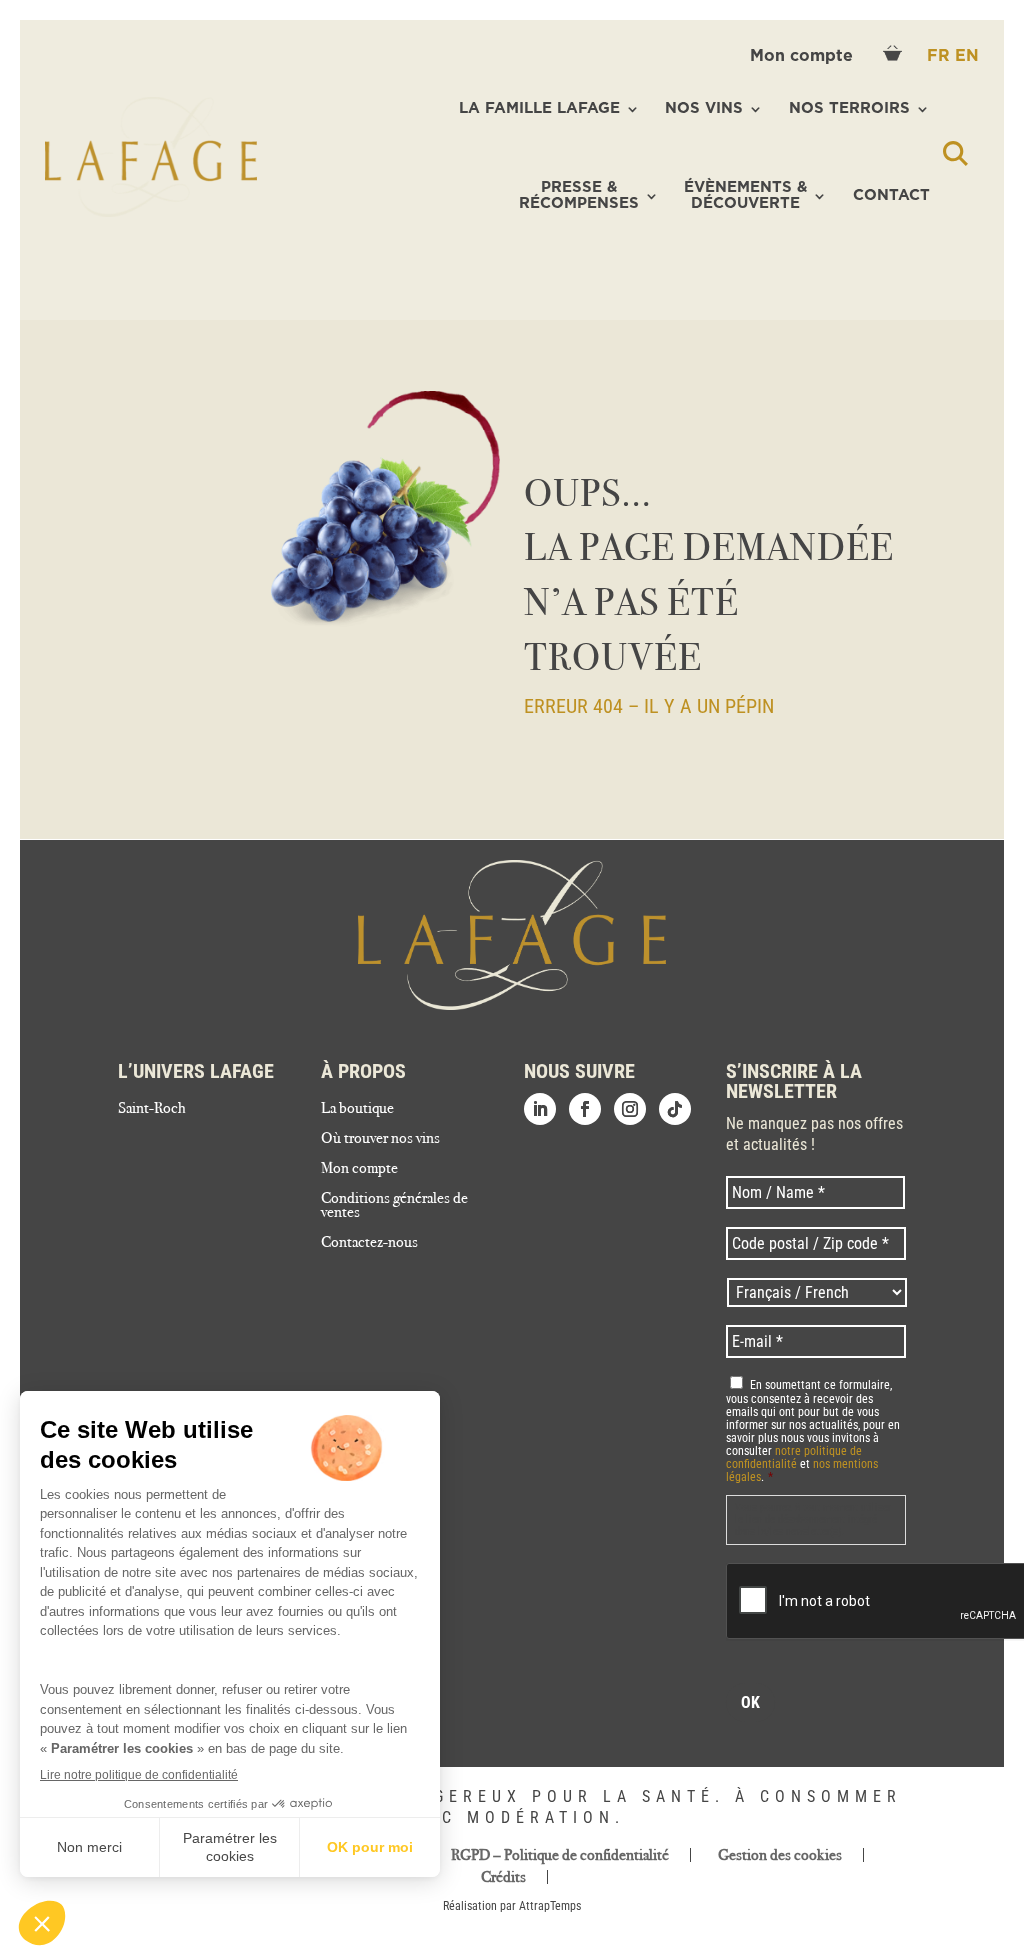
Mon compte (804, 56)
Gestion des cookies (780, 1855)
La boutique (357, 1109)
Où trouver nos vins (380, 1139)
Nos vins (704, 108)
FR (941, 56)
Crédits (503, 1877)
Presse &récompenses (579, 196)
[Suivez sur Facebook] (585, 1109)
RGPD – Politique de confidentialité (560, 1855)
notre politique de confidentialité (794, 1457)
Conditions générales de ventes (394, 1206)
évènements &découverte (745, 196)
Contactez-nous (369, 1243)
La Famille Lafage (539, 108)
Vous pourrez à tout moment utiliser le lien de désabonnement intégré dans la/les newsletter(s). (813, 1519)
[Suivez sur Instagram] (630, 1109)
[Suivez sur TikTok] (675, 1109)
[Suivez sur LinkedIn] (540, 1109)
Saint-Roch (152, 1109)
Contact (891, 195)
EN (967, 56)
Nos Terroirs (849, 108)
